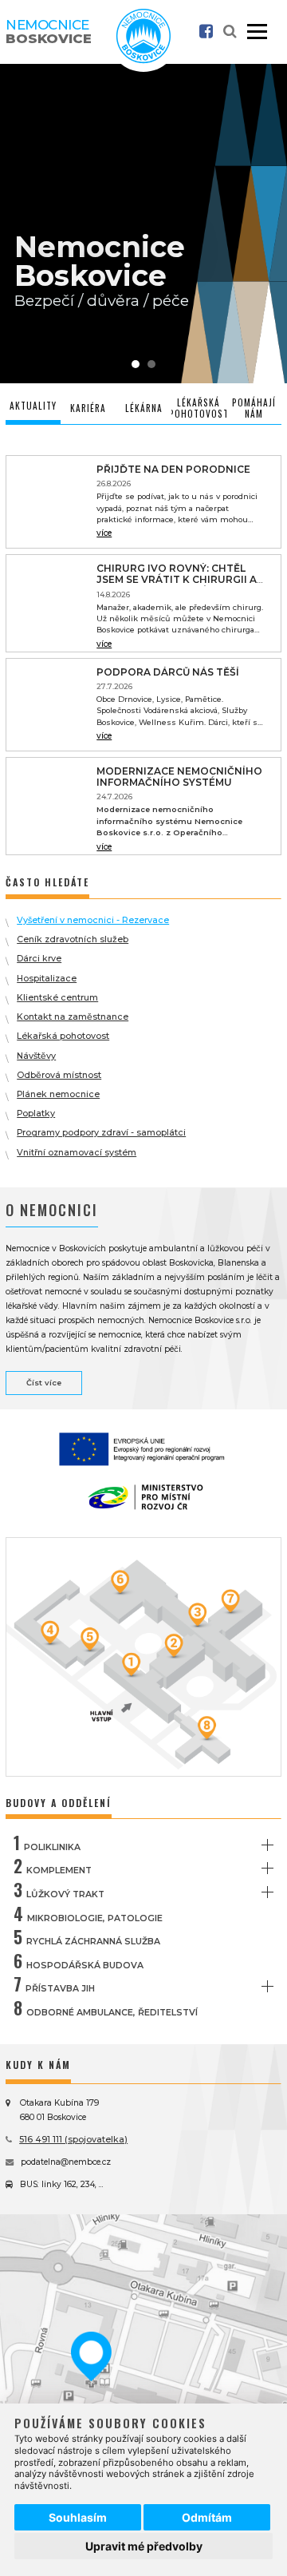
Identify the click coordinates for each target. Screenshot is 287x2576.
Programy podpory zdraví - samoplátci (101, 1133)
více (104, 533)
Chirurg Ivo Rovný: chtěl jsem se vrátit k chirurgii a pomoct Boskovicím (177, 580)
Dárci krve (39, 959)
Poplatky (36, 1114)
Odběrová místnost (59, 1075)
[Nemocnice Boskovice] (143, 60)
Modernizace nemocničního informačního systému (179, 777)
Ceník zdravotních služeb (73, 939)
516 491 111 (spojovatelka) (73, 2140)
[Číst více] (47, 502)
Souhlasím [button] (78, 2517)
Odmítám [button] (207, 2517)
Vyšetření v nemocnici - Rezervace (93, 920)
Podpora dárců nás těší (168, 672)
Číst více (44, 1383)
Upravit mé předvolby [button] (144, 2546)
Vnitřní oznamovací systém (77, 1153)
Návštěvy (36, 1056)
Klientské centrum (57, 998)
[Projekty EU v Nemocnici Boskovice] (143, 1447)
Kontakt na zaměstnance (73, 1017)
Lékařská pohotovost (63, 1036)
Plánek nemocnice (58, 1094)
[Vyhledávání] (230, 32)
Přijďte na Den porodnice (173, 469)
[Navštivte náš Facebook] (206, 32)
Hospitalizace (47, 979)
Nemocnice (49, 32)
